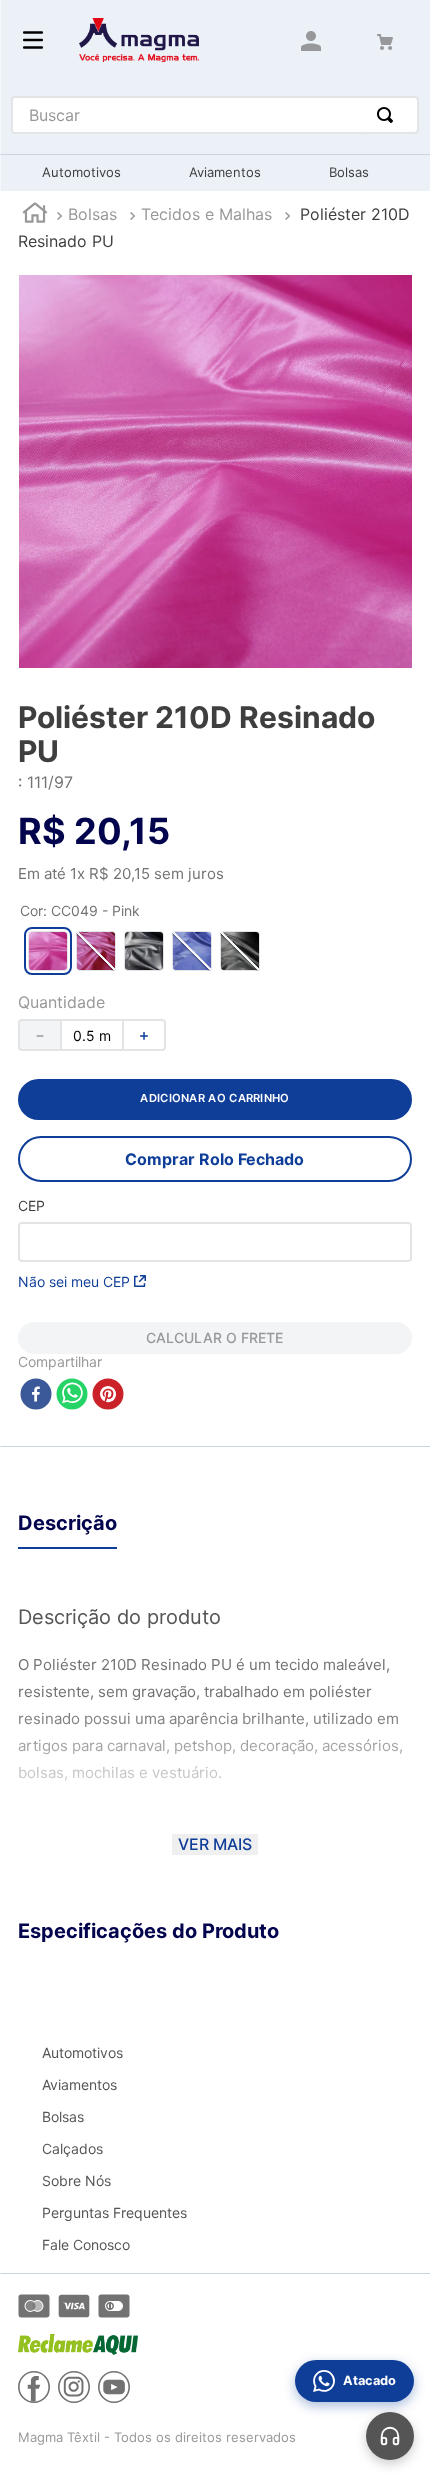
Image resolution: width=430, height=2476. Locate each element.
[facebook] (36, 1395)
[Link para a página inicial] (35, 215)
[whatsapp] (72, 1395)
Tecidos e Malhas (206, 214)
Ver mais (215, 1844)
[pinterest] (108, 1395)
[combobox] (215, 115)
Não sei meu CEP (74, 1281)
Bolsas (92, 214)
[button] (48, 951)
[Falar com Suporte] (390, 2436)
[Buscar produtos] (389, 115)
